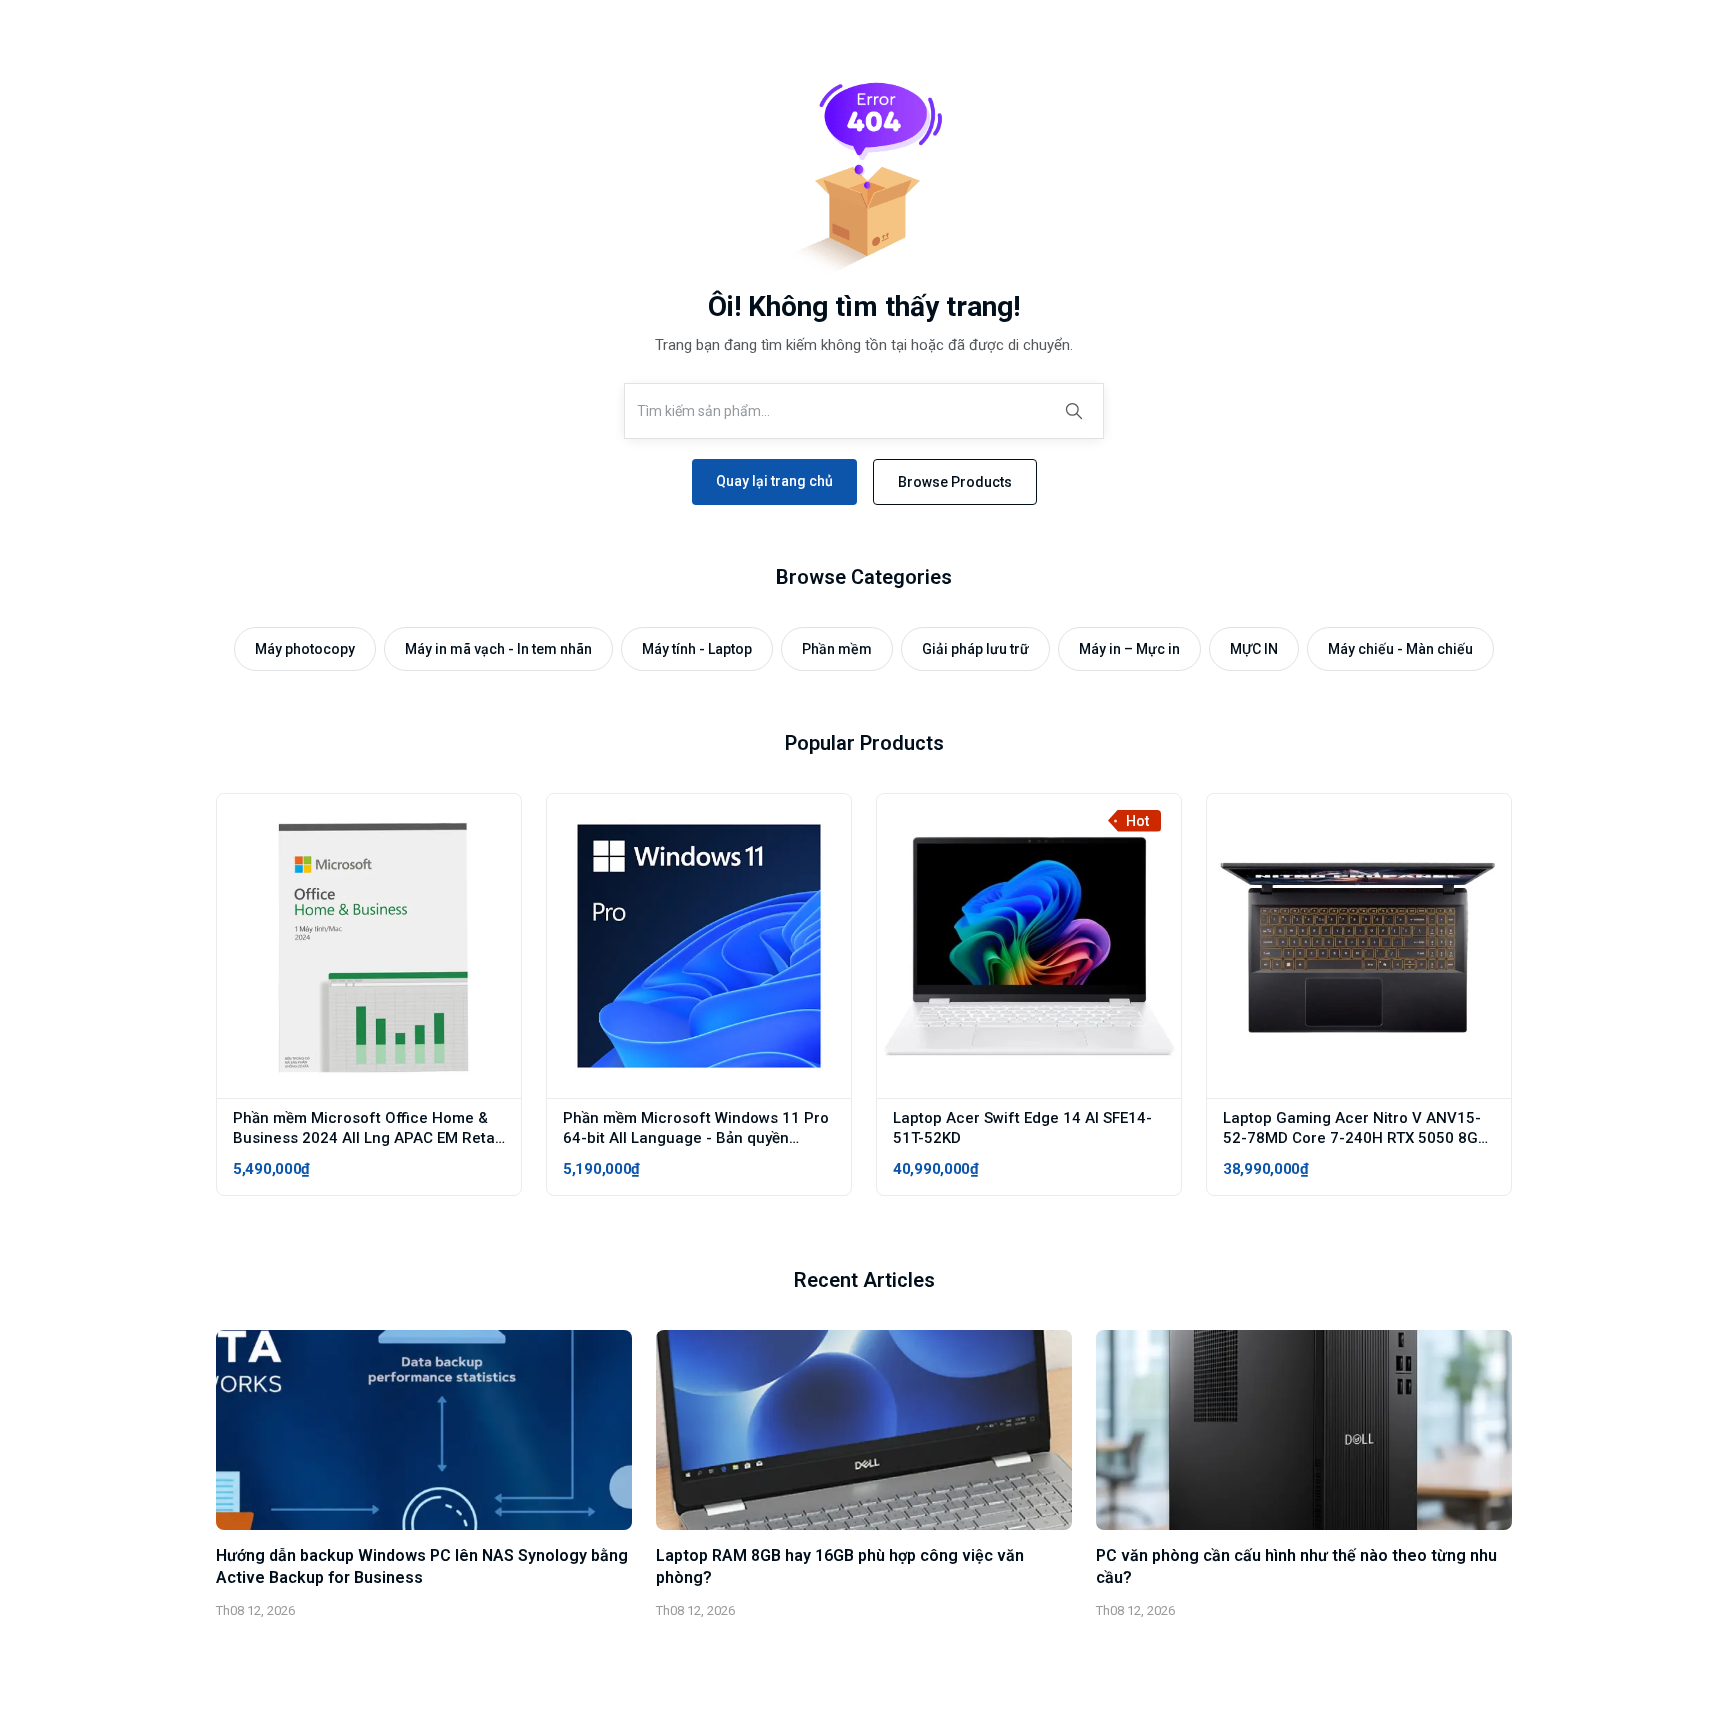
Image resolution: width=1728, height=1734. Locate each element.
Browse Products (955, 482)
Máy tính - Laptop (697, 649)
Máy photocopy (305, 649)
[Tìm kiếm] (1074, 411)
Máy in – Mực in (1129, 649)
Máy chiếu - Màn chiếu (1400, 649)
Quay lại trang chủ (774, 481)
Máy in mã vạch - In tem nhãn (498, 649)
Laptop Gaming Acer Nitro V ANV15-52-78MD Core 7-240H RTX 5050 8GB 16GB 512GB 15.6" (1355, 1138)
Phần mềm (837, 649)
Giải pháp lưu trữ (975, 649)
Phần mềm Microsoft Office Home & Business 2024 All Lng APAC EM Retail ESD (368, 1138)
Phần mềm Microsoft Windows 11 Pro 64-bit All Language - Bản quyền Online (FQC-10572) (696, 1138)
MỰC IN (1254, 649)
